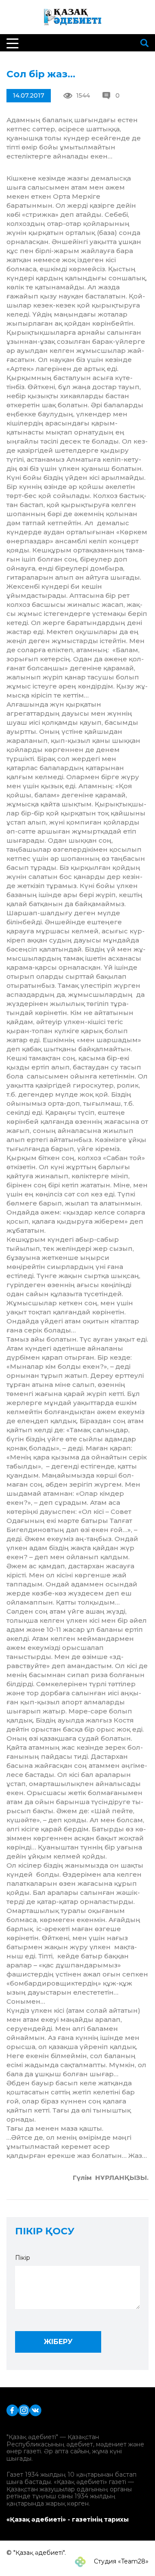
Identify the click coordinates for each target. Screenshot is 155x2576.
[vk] (36, 2409)
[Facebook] (12, 2409)
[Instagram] (24, 2409)
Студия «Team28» (120, 2561)
